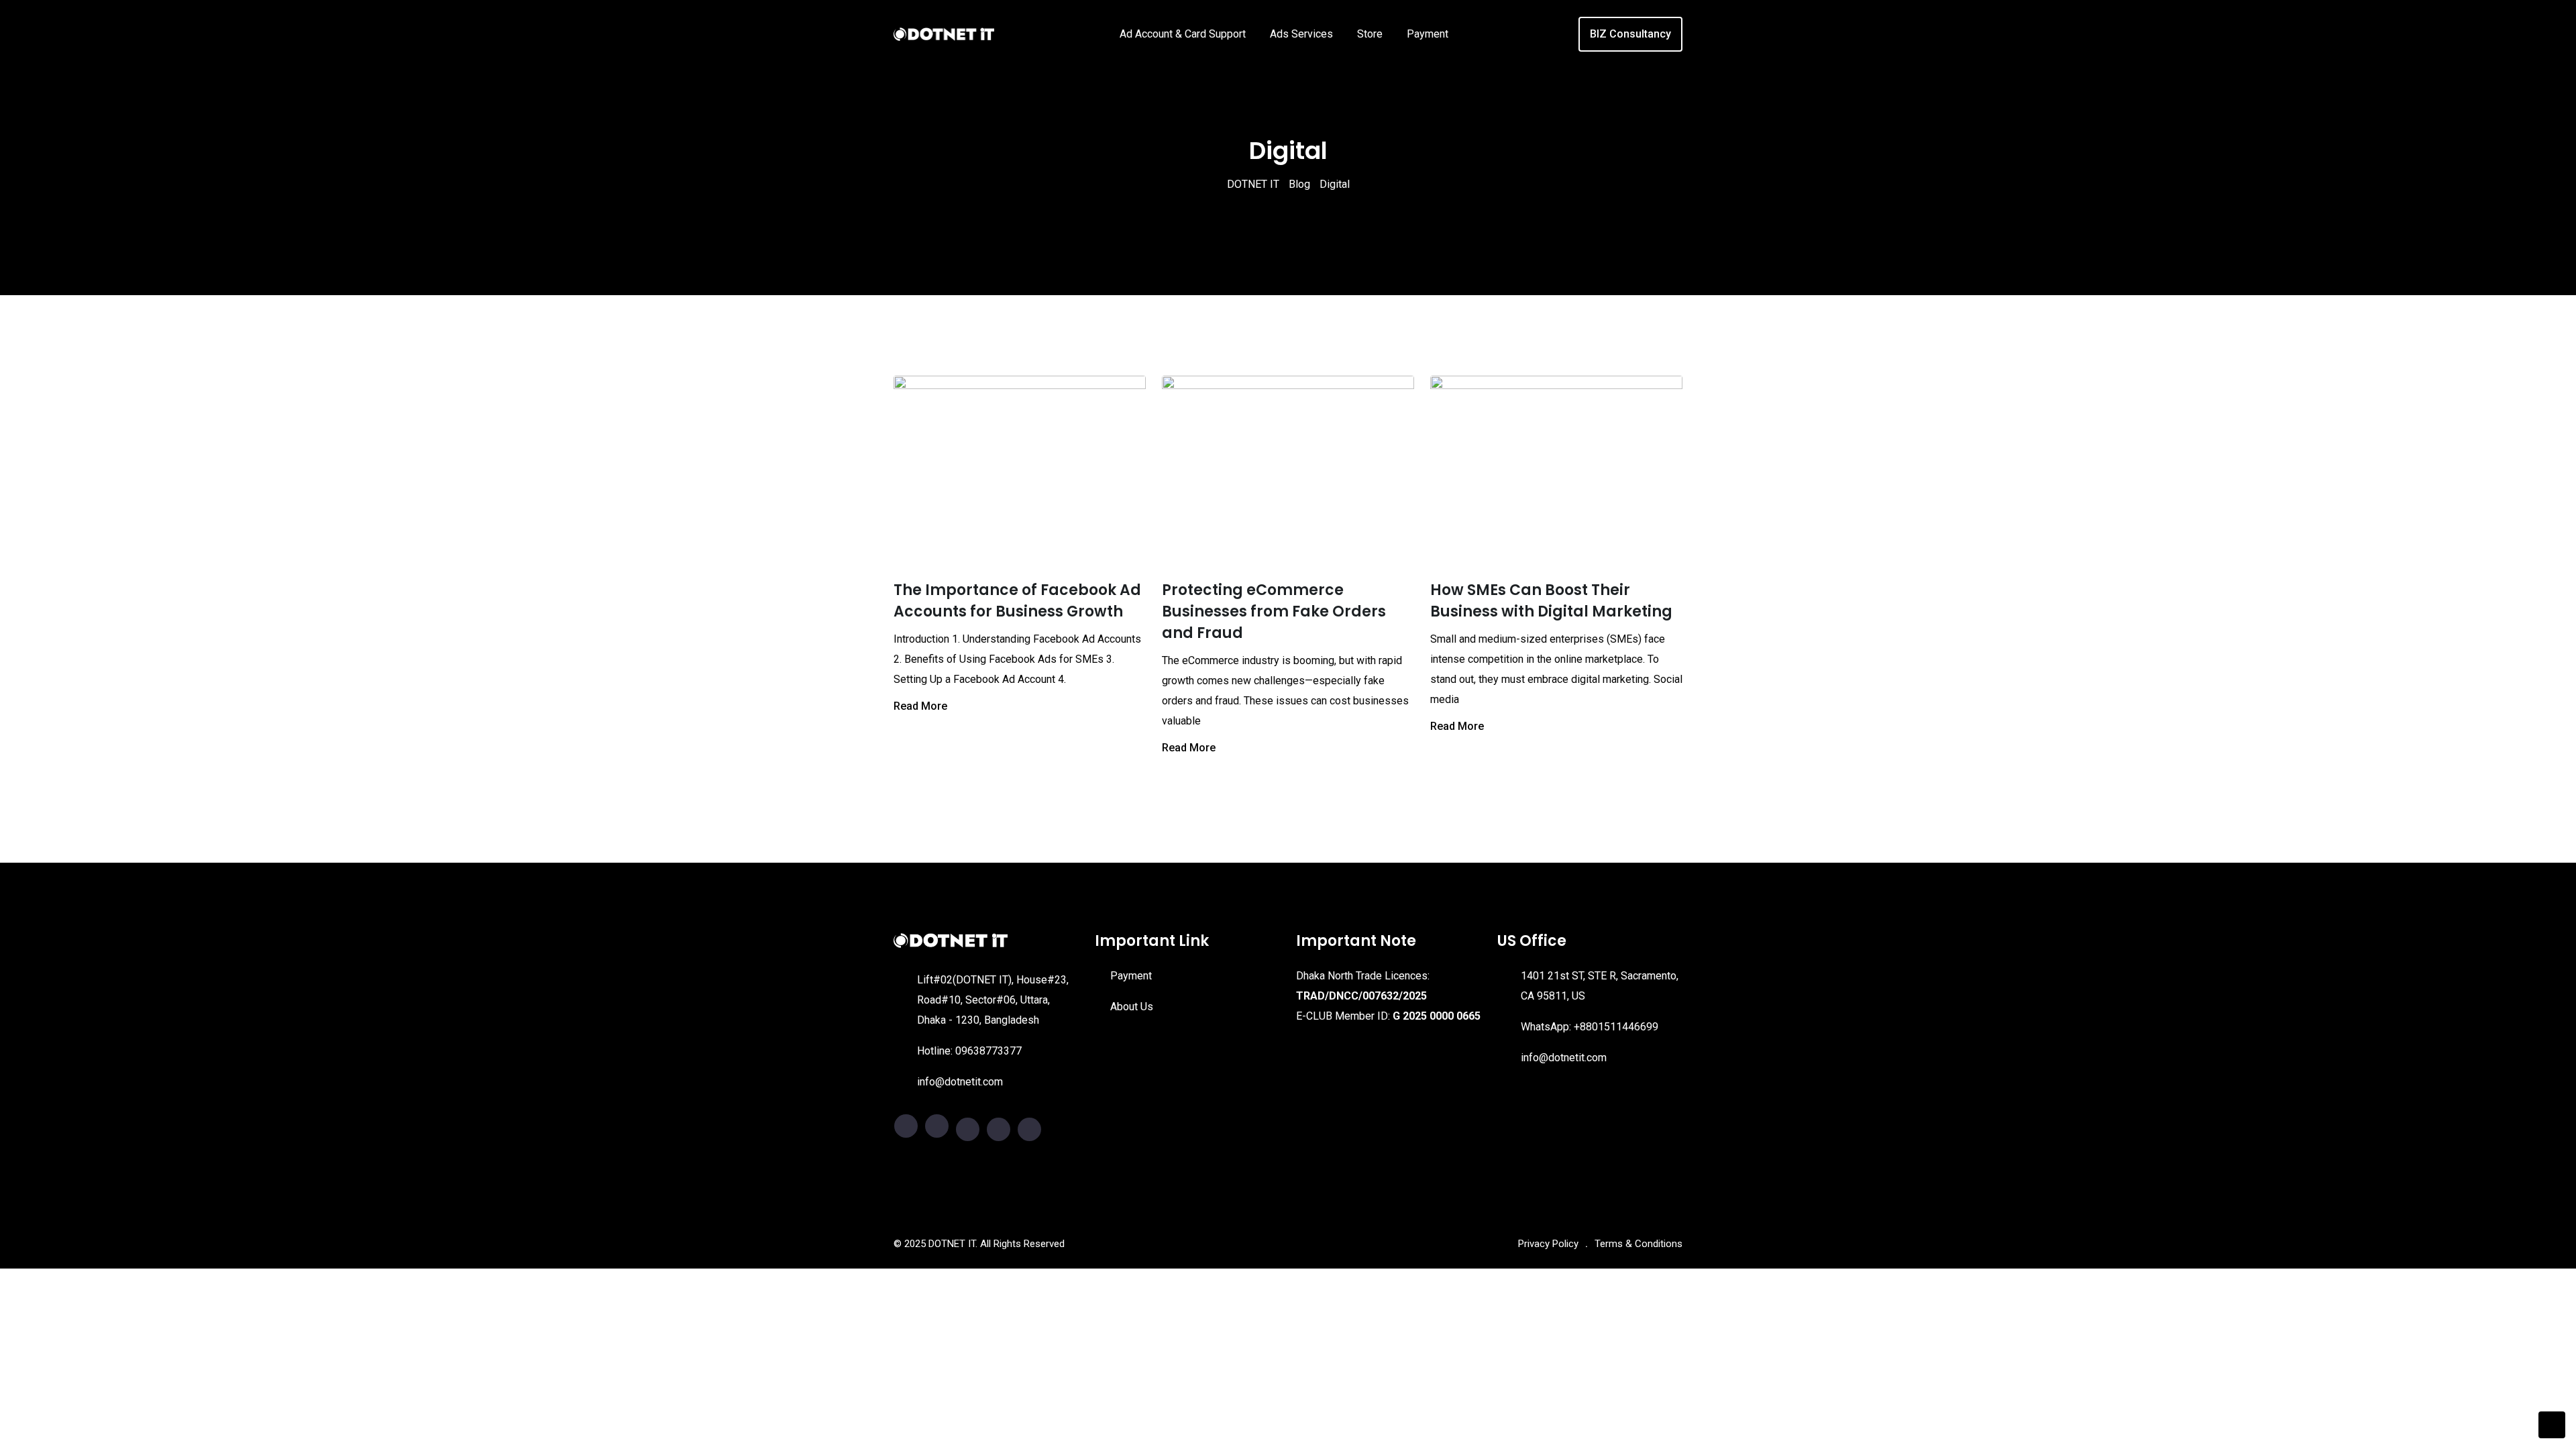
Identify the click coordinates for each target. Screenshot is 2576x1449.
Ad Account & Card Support (1183, 34)
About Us (1132, 1007)
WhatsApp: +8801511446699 (1590, 1027)
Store (1370, 34)
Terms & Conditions (1639, 1244)
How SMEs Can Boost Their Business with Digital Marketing (1551, 601)
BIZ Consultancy (1630, 34)
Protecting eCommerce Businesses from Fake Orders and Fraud (1274, 611)
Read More (920, 706)
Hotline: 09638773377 (969, 1051)
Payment (1428, 34)
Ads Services (1301, 34)
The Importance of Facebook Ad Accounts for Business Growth (1017, 601)
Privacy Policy (1548, 1244)
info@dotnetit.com (960, 1082)
